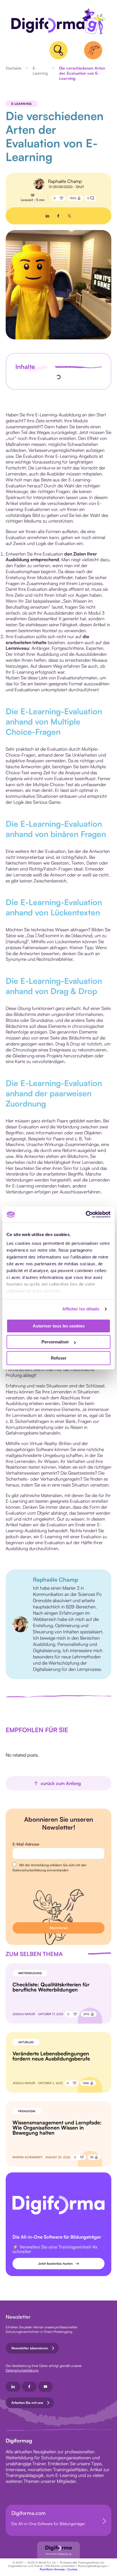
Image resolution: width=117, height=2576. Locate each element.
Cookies (72, 2569)
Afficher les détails (81, 1309)
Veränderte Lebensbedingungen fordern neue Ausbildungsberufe (51, 2056)
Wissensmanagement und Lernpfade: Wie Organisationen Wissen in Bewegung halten (57, 2128)
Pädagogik (27, 2111)
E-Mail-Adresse (26, 1844)
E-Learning (40, 71)
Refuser (59, 1358)
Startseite (13, 68)
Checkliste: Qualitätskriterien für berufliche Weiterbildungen (51, 1987)
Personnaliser (55, 1342)
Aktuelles (26, 2042)
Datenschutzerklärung (22, 2370)
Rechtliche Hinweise (52, 2569)
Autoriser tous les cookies (59, 1326)
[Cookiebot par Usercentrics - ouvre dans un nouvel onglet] (86, 1214)
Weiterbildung (30, 1973)
